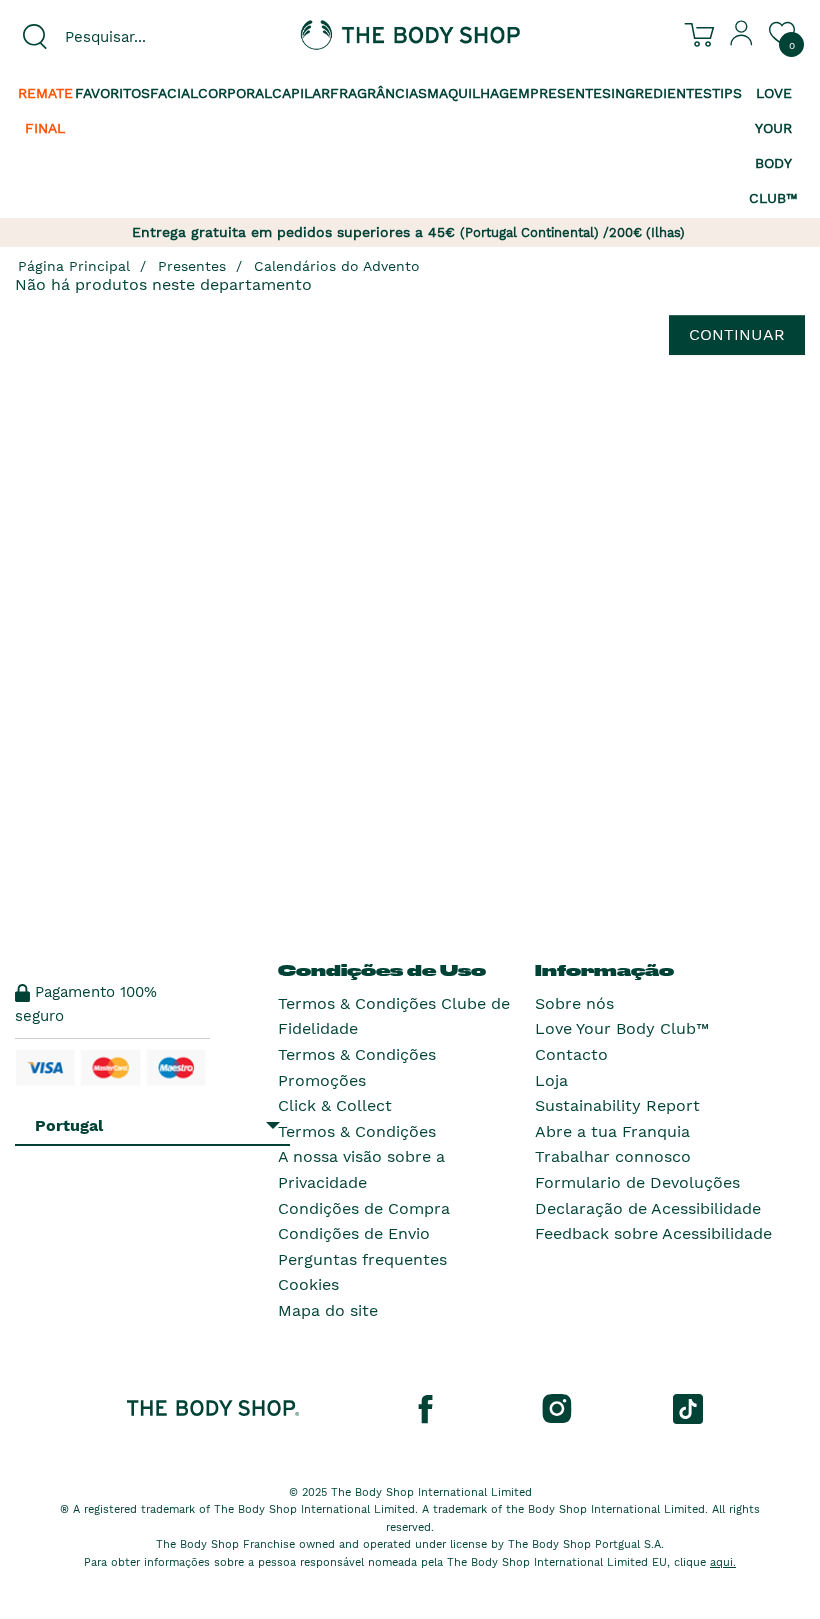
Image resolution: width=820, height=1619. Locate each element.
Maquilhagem (478, 93)
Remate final (45, 110)
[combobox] (136, 37)
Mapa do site (328, 1310)
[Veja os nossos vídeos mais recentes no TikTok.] (688, 1407)
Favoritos (112, 93)
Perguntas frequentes (362, 1259)
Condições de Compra (364, 1208)
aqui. (723, 1562)
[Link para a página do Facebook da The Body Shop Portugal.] (425, 1407)
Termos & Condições (357, 1131)
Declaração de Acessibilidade (648, 1208)
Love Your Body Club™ (622, 1028)
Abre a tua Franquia (612, 1131)
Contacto (571, 1054)
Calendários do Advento (337, 266)
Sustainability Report (617, 1105)
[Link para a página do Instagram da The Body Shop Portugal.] (557, 1407)
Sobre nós (574, 1003)
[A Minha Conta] (742, 41)
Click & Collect (335, 1105)
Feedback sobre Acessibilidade (653, 1233)
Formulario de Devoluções (637, 1182)
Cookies (308, 1284)
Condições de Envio (354, 1233)
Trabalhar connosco (613, 1156)
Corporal (235, 93)
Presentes (570, 93)
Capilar (301, 93)
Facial (174, 93)
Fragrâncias (378, 93)
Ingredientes (661, 93)
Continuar (737, 334)
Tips (727, 93)
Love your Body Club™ (773, 145)
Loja (551, 1080)
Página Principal (74, 266)
